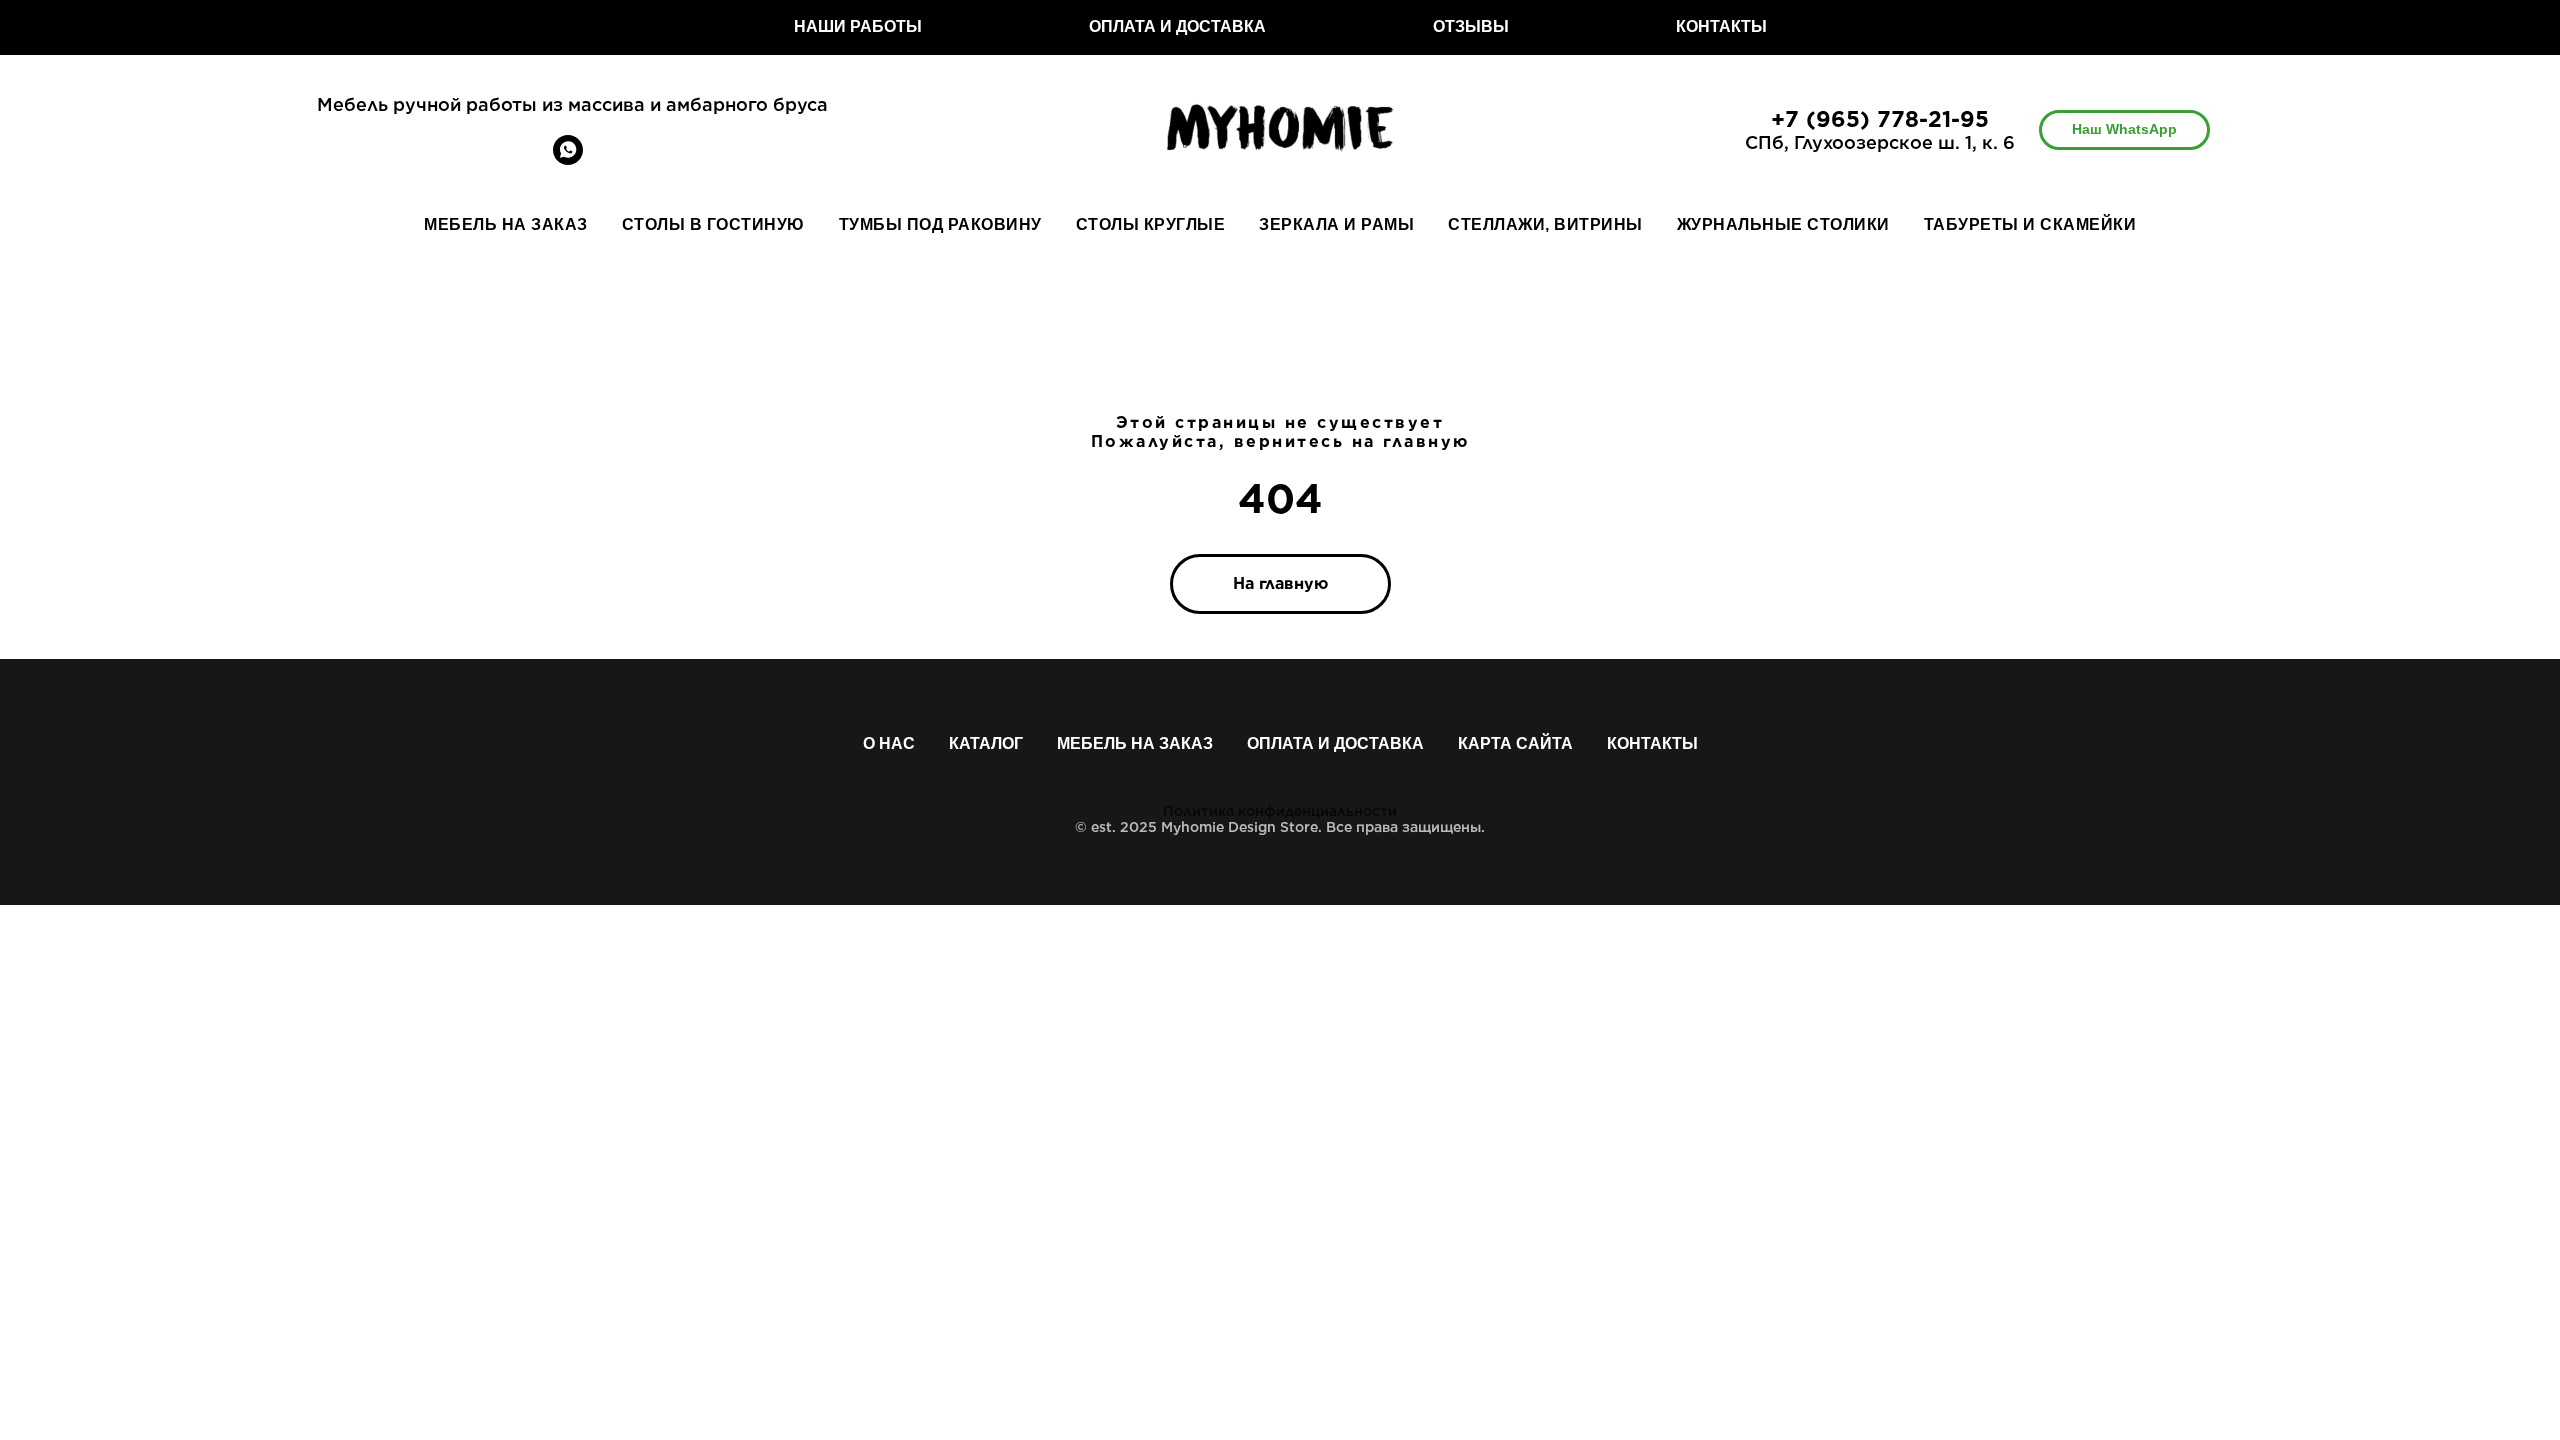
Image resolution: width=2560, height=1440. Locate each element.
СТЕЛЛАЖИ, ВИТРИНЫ (1545, 224)
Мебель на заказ (1135, 743)
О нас (889, 743)
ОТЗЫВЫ (1471, 26)
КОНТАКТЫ (1721, 26)
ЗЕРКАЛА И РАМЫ (1336, 224)
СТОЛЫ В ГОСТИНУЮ (713, 224)
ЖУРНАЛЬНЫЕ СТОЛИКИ (1783, 224)
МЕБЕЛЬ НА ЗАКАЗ (506, 224)
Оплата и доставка (1335, 743)
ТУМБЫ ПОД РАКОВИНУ (940, 224)
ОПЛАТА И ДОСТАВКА (1177, 26)
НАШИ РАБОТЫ (858, 26)
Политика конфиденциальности (1280, 811)
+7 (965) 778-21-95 (1880, 119)
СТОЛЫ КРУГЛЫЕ (1151, 224)
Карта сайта (1515, 743)
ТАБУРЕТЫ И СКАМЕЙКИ (2030, 224)
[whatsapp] (568, 159)
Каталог (986, 743)
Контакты (1652, 743)
